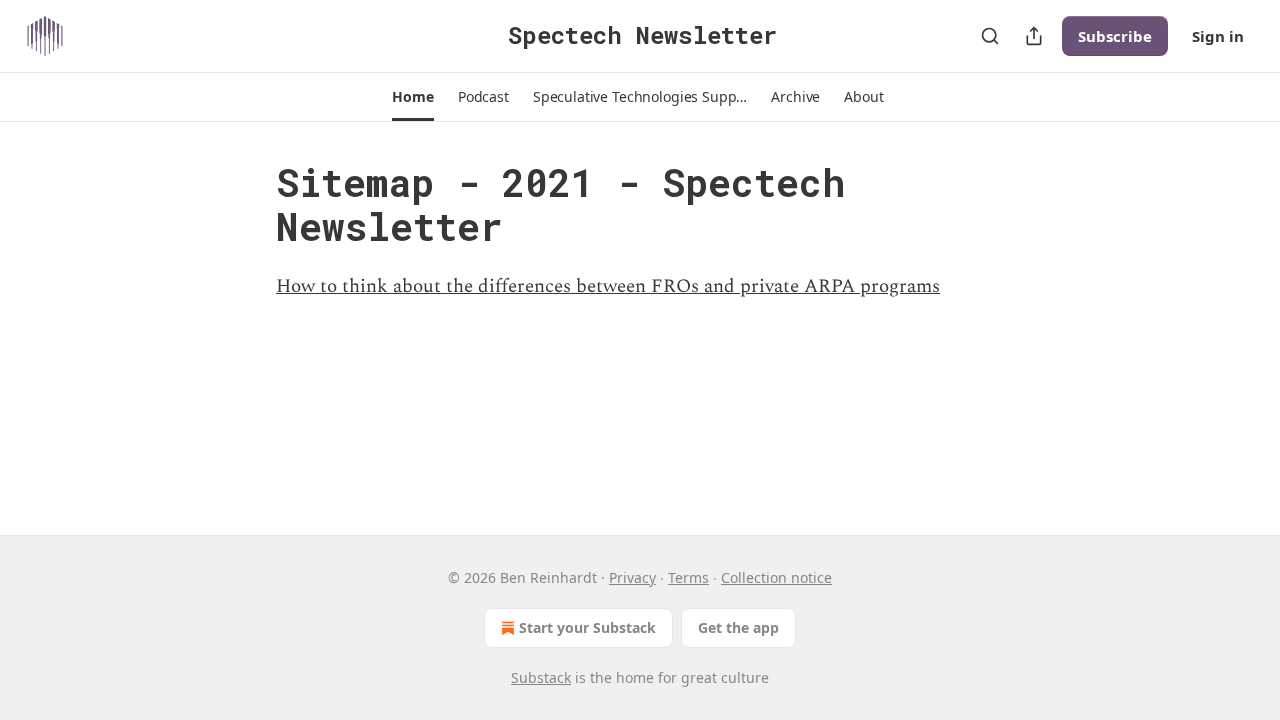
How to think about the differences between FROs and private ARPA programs (608, 286)
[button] (412, 97)
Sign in (1218, 36)
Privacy (632, 577)
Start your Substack (587, 627)
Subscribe (1115, 36)
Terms (688, 577)
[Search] (990, 36)
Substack (541, 677)
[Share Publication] (1034, 36)
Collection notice (776, 577)
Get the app (738, 627)
